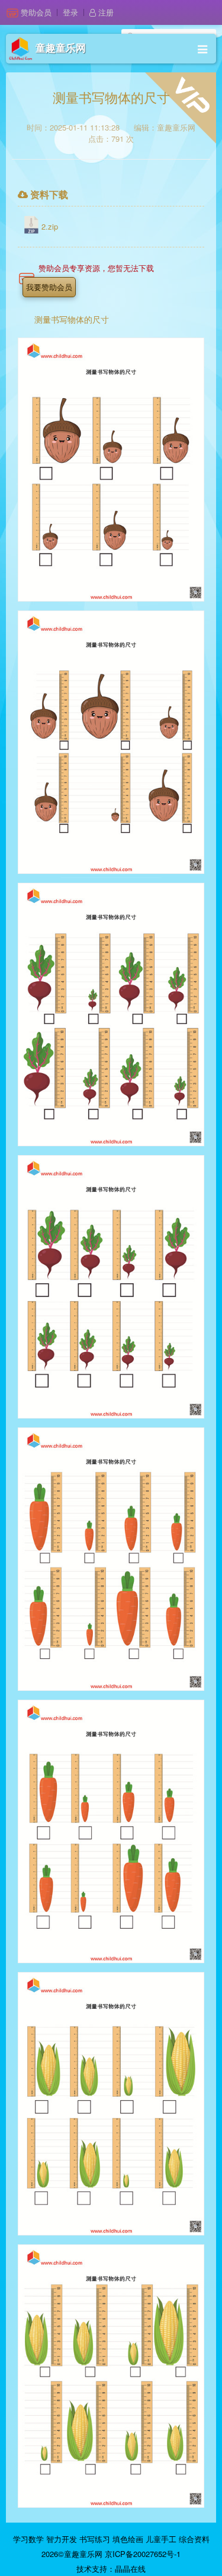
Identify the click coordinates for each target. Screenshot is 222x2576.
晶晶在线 (130, 2569)
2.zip (50, 226)
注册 (105, 12)
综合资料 (194, 2539)
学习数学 (28, 2539)
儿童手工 (161, 2539)
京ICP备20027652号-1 (143, 2554)
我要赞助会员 (49, 287)
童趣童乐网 (61, 48)
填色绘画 (128, 2539)
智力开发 (62, 2539)
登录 (70, 12)
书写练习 (95, 2539)
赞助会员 (36, 12)
